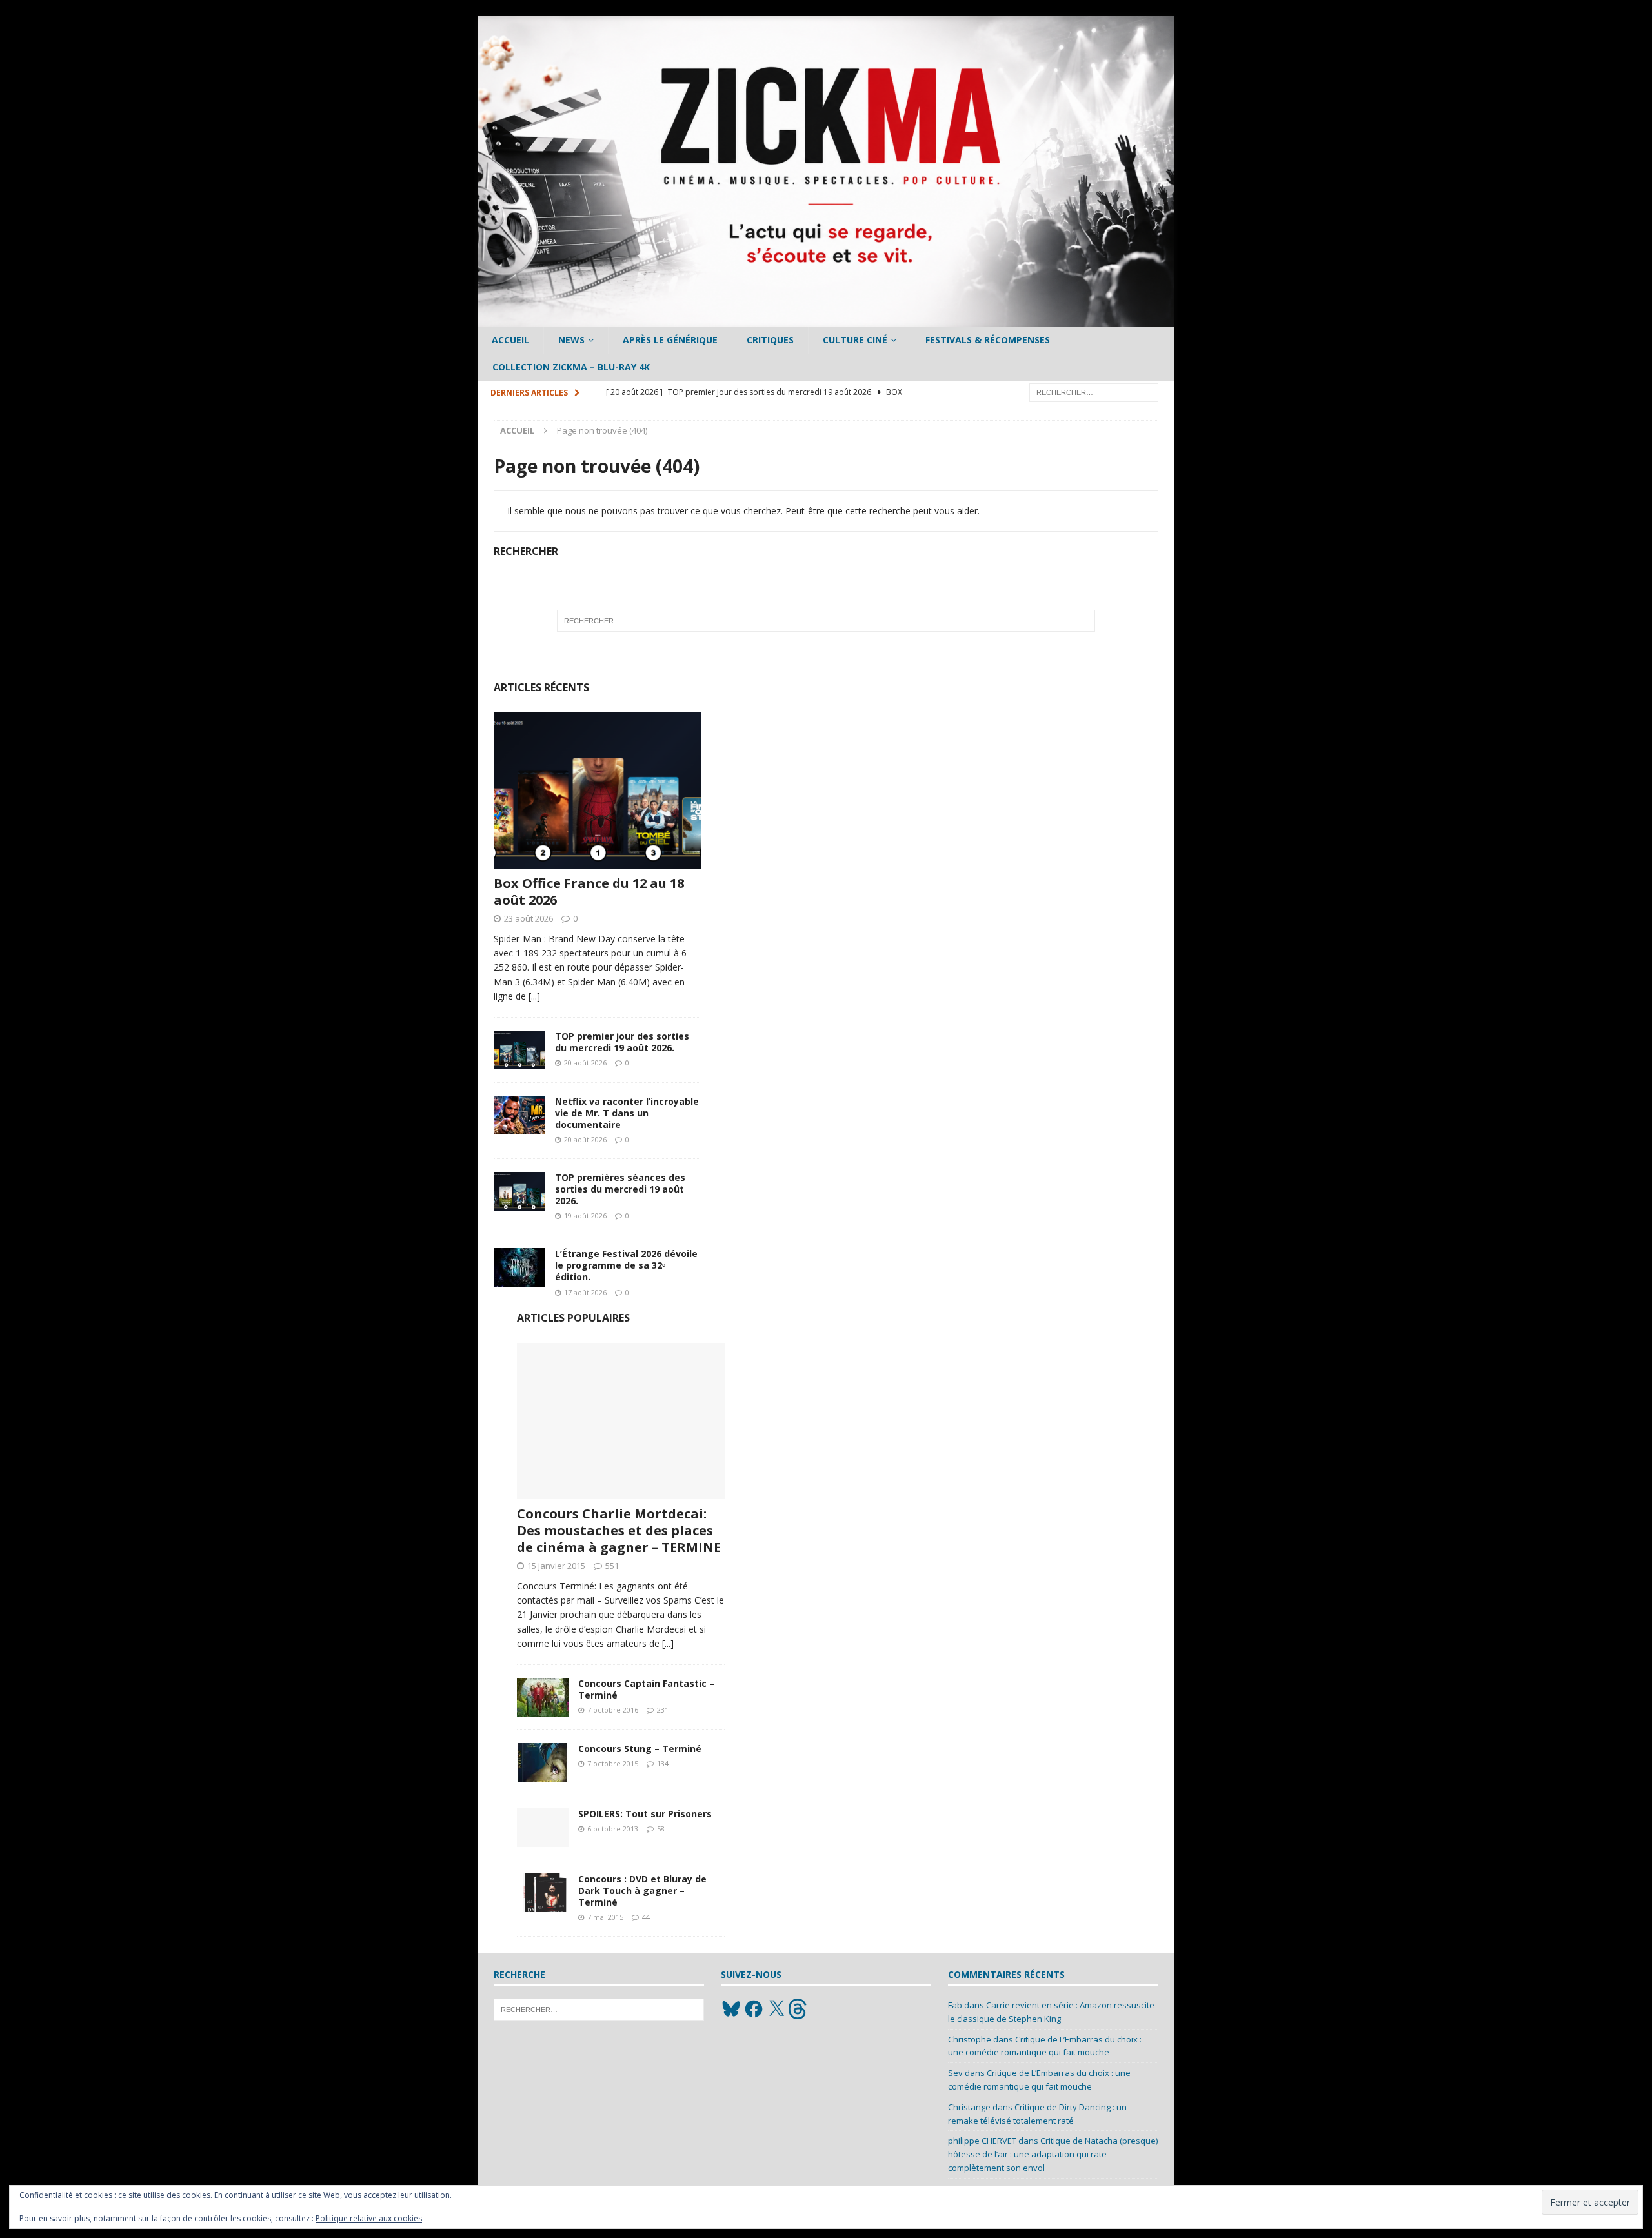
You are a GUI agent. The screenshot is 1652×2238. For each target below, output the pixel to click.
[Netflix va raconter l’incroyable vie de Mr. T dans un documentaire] (519, 1115)
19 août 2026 (585, 1215)
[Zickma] (826, 319)
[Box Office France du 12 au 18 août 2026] (598, 791)
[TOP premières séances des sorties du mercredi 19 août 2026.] (519, 1191)
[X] (776, 2009)
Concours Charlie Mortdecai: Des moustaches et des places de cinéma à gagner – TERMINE (619, 1530)
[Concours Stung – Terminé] (543, 1762)
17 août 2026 (585, 1292)
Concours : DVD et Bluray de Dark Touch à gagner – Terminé (642, 1890)
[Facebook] (754, 2009)
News (571, 340)
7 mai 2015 (605, 1917)
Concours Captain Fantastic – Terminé (646, 1689)
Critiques (770, 340)
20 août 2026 (585, 1063)
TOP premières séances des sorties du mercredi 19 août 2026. (620, 1189)
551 (612, 1566)
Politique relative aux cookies (369, 2218)
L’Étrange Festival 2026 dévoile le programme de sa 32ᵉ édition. (626, 1265)
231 (663, 1710)
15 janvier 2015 (556, 1566)
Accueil (510, 340)
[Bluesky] (731, 2009)
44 (646, 1917)
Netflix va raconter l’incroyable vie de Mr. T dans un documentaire (627, 1113)
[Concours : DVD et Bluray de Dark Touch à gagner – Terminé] (543, 1893)
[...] (534, 996)
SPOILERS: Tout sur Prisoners (645, 1814)
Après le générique (670, 340)
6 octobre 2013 (613, 1829)
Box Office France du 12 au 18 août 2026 (589, 892)
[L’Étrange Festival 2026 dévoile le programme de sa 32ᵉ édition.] (519, 1267)
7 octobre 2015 (613, 1763)
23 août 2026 (529, 918)
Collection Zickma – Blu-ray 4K (571, 367)
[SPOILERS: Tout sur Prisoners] (543, 1828)
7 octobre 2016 (613, 1710)
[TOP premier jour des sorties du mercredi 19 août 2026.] (519, 1050)
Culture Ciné (855, 340)
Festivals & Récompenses (988, 340)
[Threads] (799, 2009)
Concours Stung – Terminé (640, 1749)
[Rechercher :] (1094, 391)
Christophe (970, 2039)
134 (663, 1763)
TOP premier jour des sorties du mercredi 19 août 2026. (622, 1042)
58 (661, 1829)
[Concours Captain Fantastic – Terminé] (543, 1697)
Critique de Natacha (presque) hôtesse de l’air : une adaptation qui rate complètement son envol (1053, 2154)
